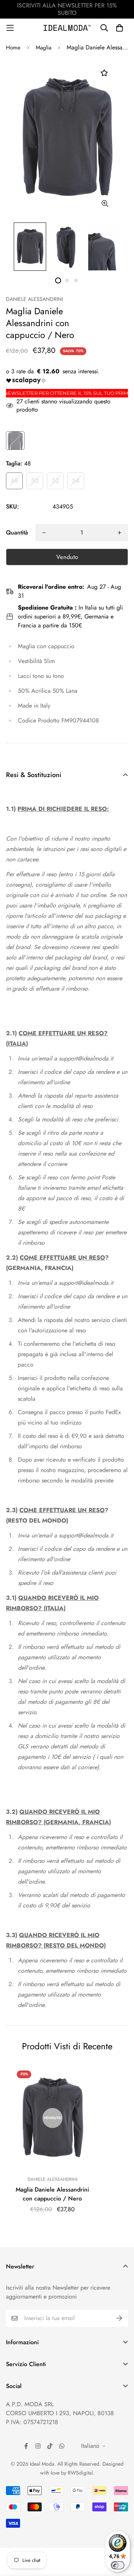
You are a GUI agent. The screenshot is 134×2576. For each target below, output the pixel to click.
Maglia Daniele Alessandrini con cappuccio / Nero (52, 2194)
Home (13, 48)
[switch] (118, 2565)
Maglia (44, 48)
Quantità (17, 532)
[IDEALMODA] (67, 28)
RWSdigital (80, 2473)
